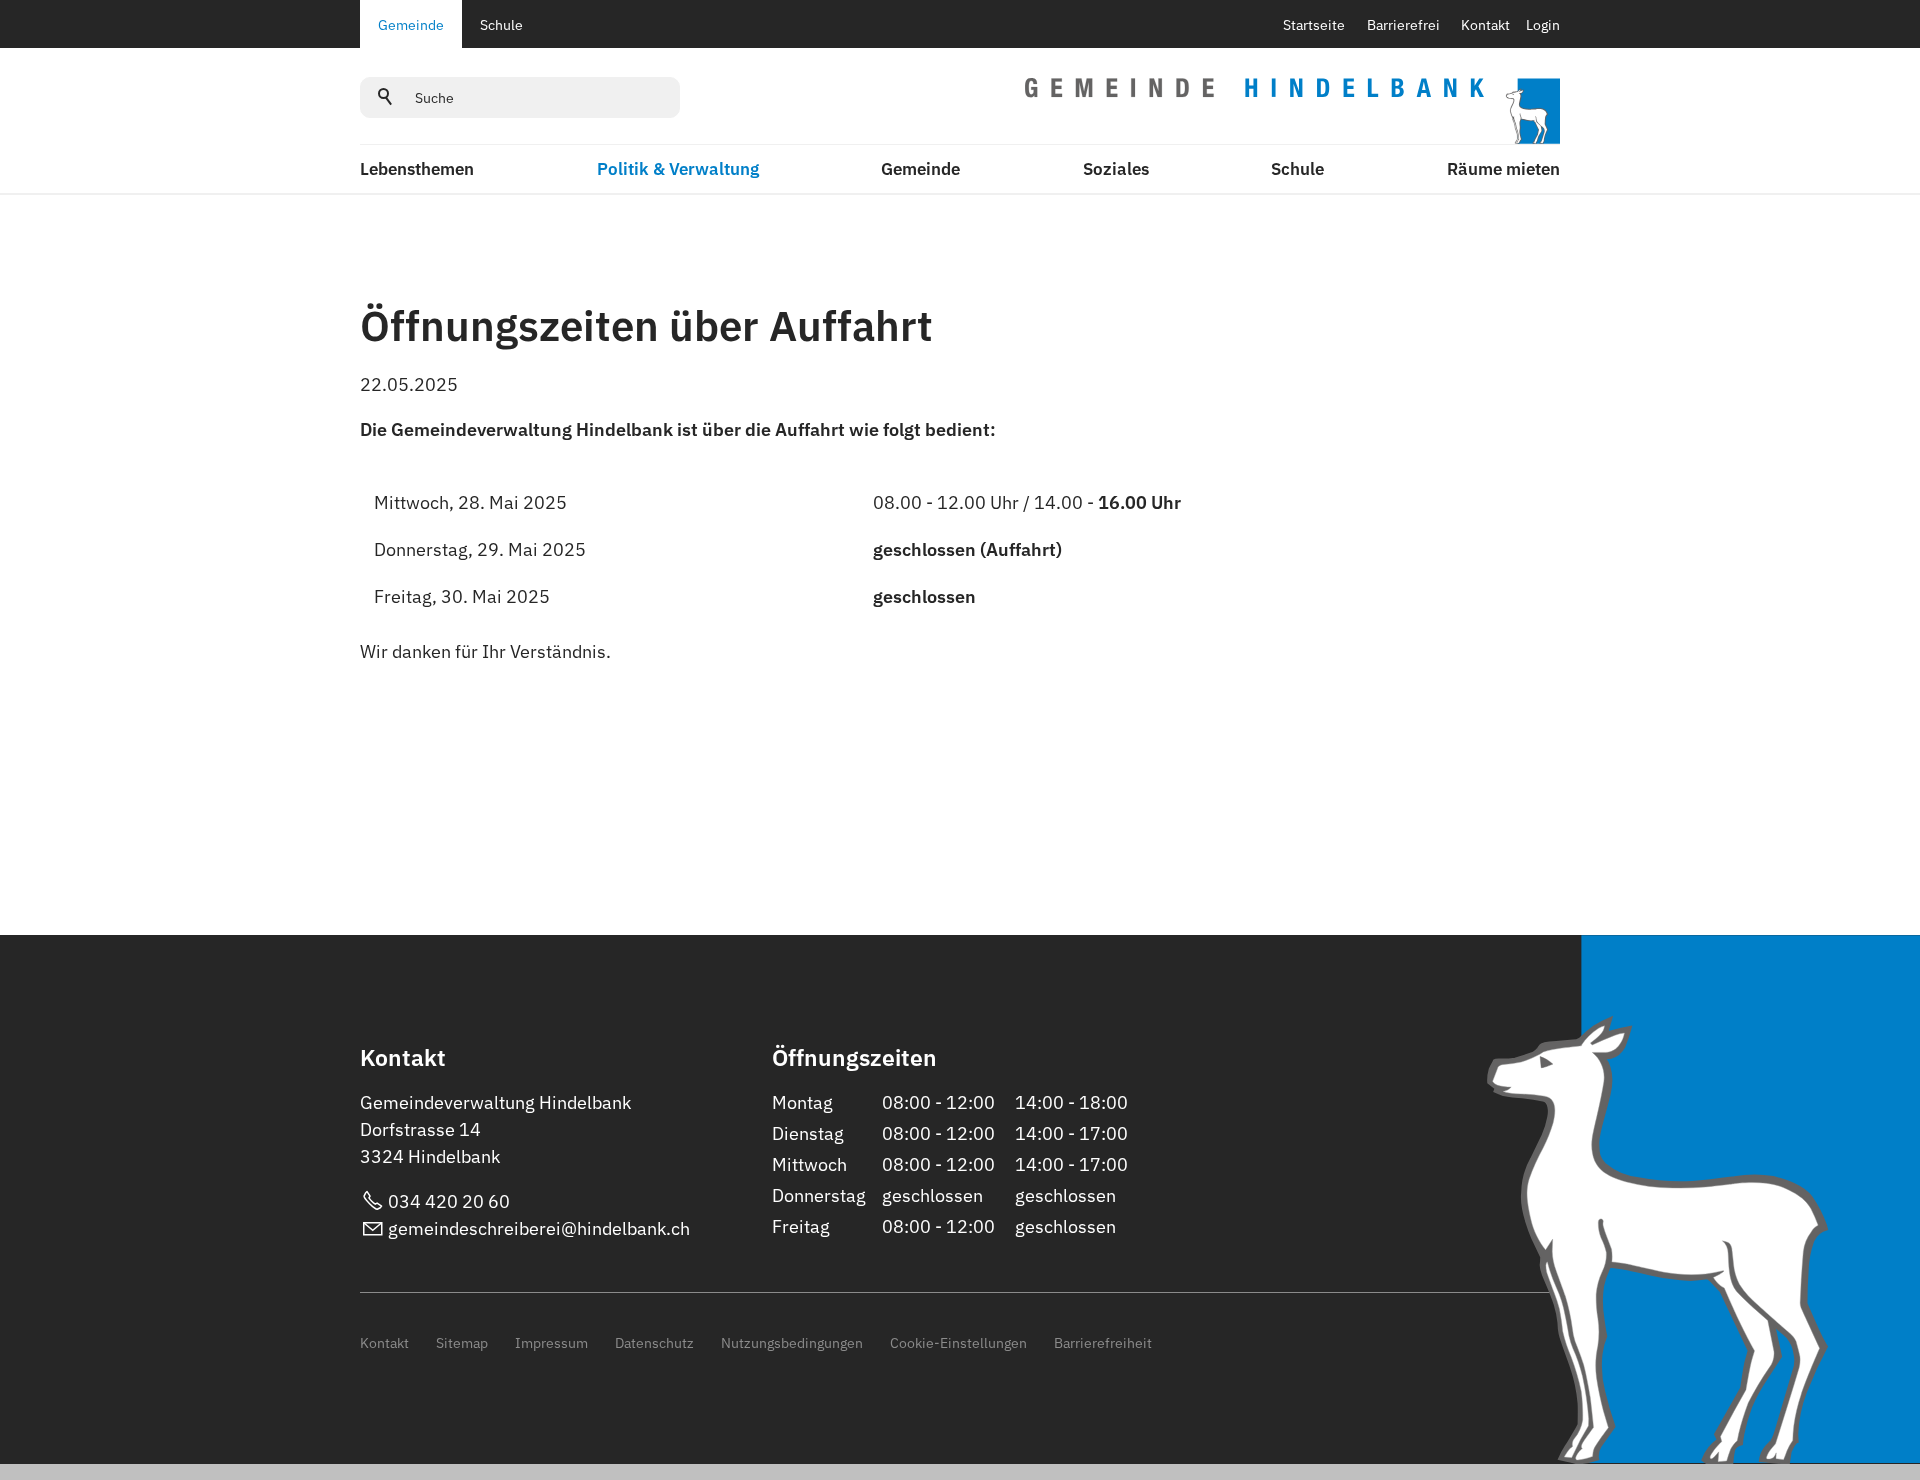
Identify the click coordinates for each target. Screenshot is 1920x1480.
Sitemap (462, 1342)
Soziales (1116, 169)
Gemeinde (411, 24)
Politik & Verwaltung (678, 169)
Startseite (1314, 24)
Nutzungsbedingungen (792, 1342)
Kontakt (1485, 24)
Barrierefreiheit (1103, 1342)
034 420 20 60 (449, 1201)
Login (1543, 24)
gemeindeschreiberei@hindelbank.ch (539, 1228)
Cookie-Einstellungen (958, 1342)
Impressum (551, 1342)
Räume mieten (1503, 169)
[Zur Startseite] (1292, 111)
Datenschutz (654, 1342)
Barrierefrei (1403, 24)
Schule (501, 24)
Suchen (386, 97)
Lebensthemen (417, 169)
